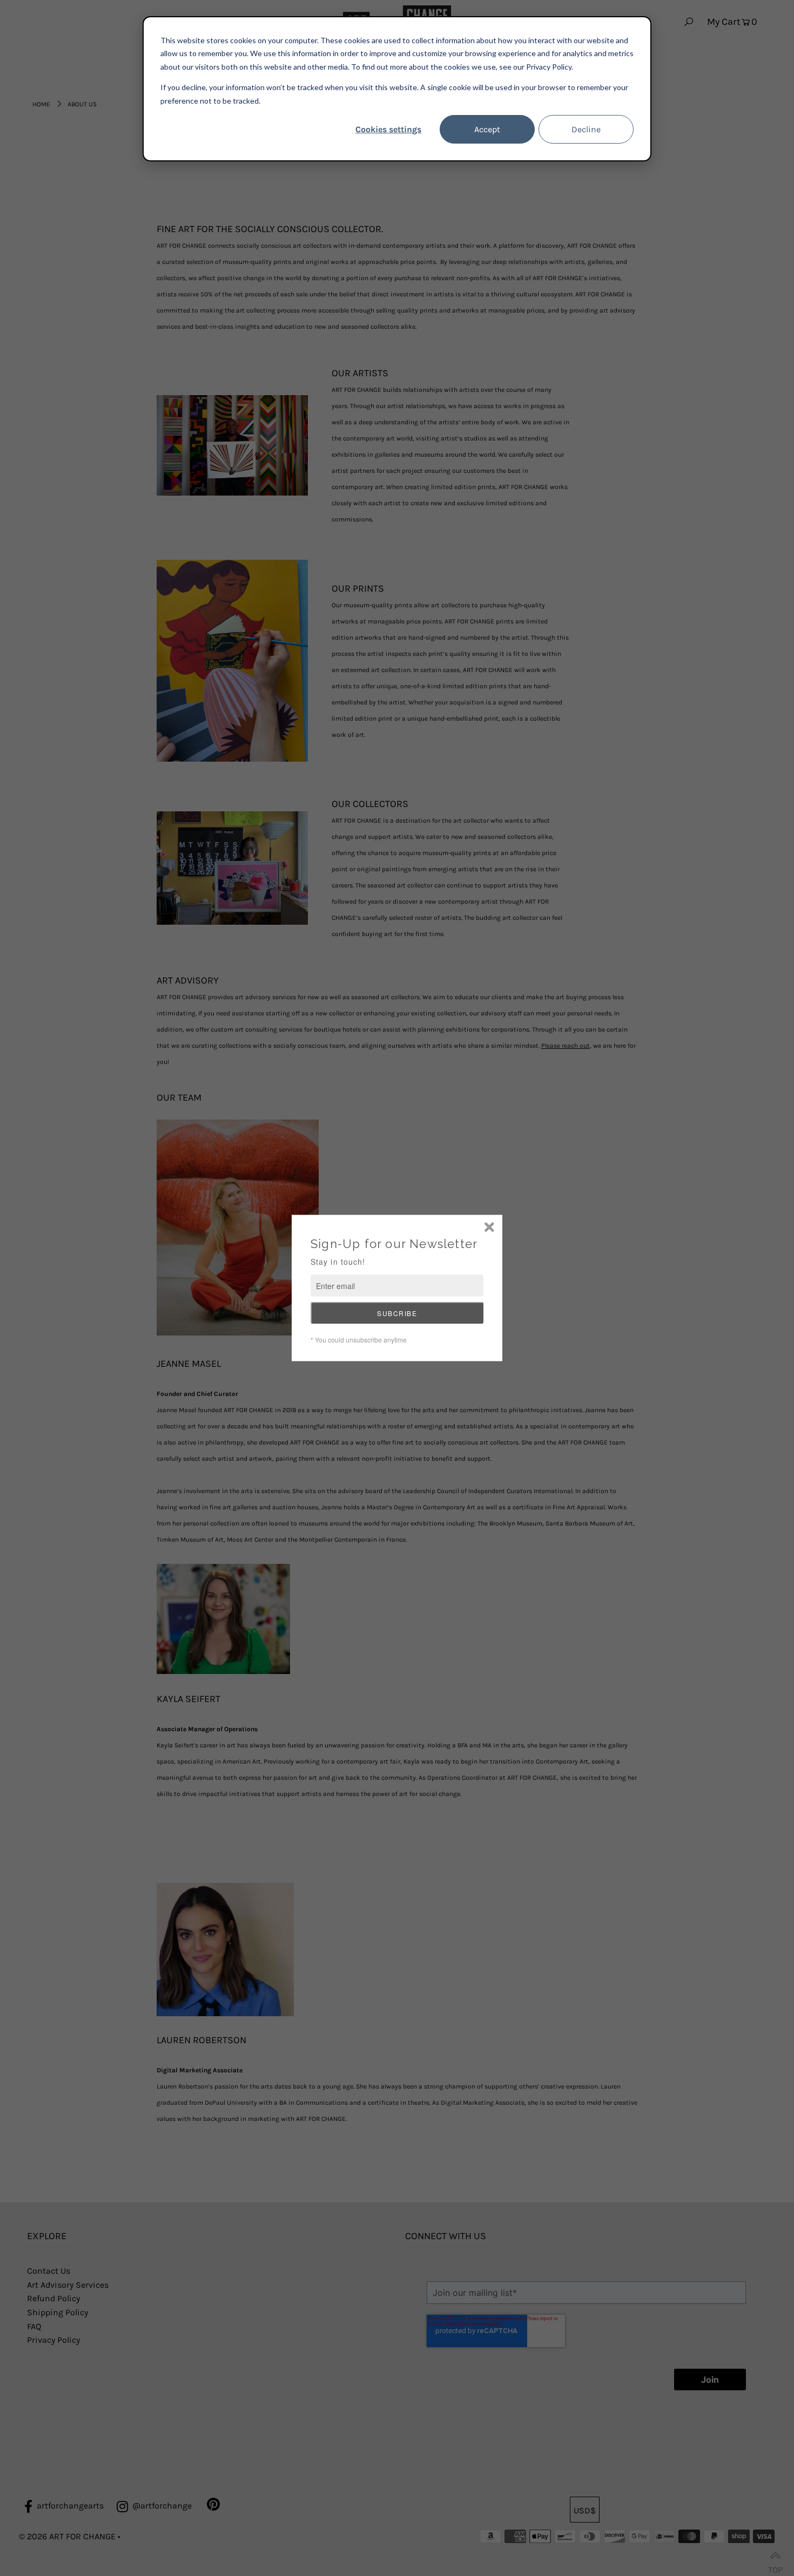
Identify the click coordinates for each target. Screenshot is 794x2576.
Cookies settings (388, 129)
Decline (586, 129)
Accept (487, 129)
